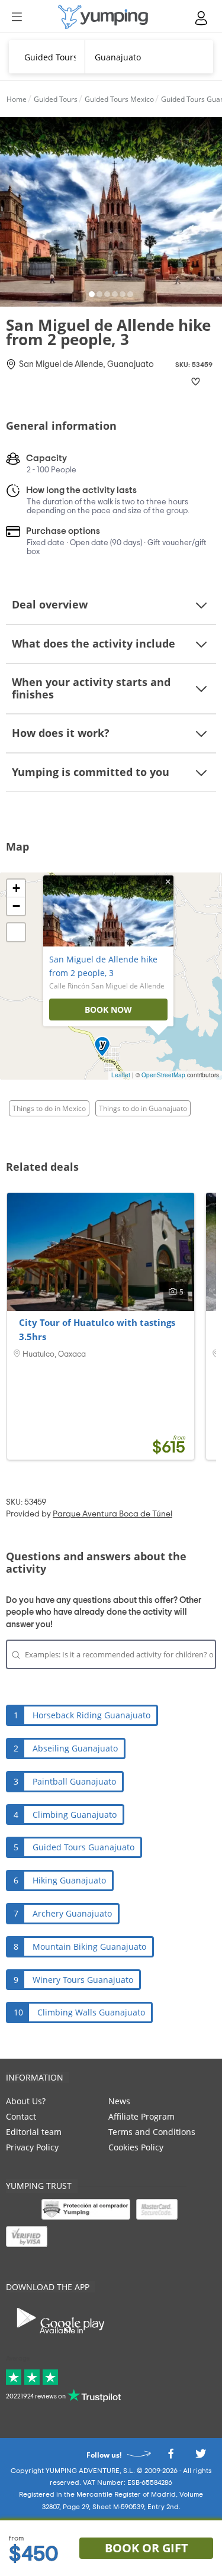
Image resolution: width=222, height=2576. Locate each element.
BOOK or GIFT (147, 2548)
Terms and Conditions (152, 2132)
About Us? (26, 2101)
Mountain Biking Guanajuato (89, 1947)
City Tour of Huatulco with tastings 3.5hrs (97, 1329)
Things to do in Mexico (49, 1108)
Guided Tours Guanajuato (83, 1847)
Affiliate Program (141, 2116)
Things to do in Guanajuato (143, 1108)
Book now (108, 1010)
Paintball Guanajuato (74, 1781)
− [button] (16, 906)
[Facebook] (170, 2457)
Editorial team (34, 2132)
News (119, 2101)
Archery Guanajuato (72, 1913)
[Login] (202, 18)
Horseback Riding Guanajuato (91, 1715)
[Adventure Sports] (103, 17)
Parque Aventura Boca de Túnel (112, 1514)
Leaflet (121, 1075)
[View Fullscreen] (16, 932)
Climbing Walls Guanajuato (91, 2012)
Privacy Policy (32, 2147)
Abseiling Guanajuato (75, 1748)
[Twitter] (201, 2457)
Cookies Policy (136, 2147)
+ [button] (16, 888)
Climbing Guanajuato (75, 1815)
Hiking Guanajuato (69, 1880)
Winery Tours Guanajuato (83, 1980)
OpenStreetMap (163, 1075)
